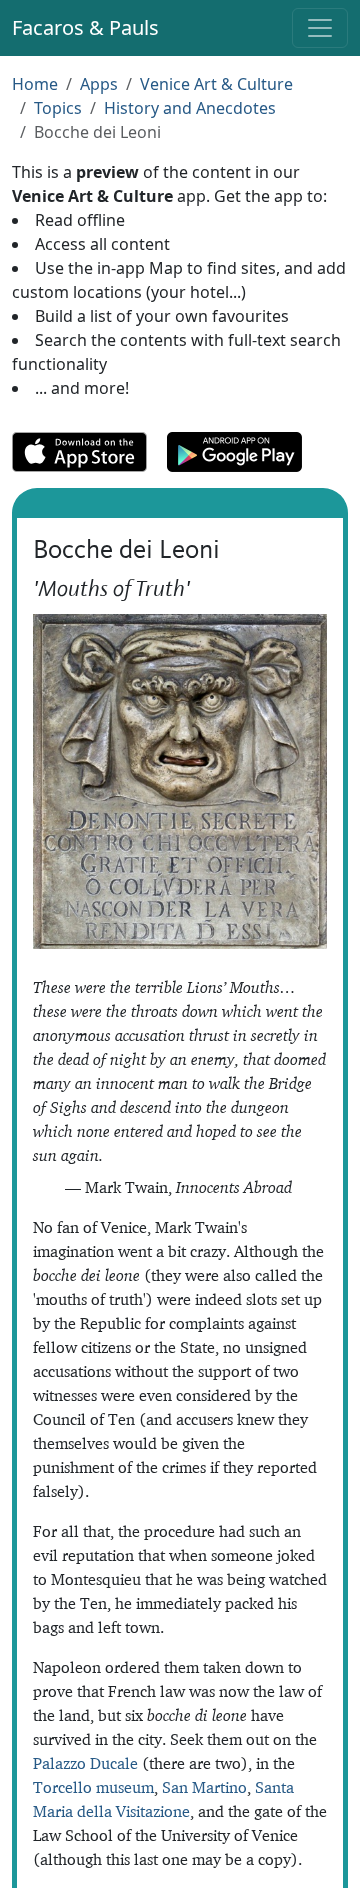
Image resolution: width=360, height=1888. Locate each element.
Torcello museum (93, 1787)
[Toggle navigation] (320, 28)
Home (35, 84)
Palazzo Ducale (85, 1763)
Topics (58, 108)
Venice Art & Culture (216, 84)
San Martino (204, 1787)
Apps (99, 84)
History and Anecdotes (190, 108)
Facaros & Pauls (85, 27)
